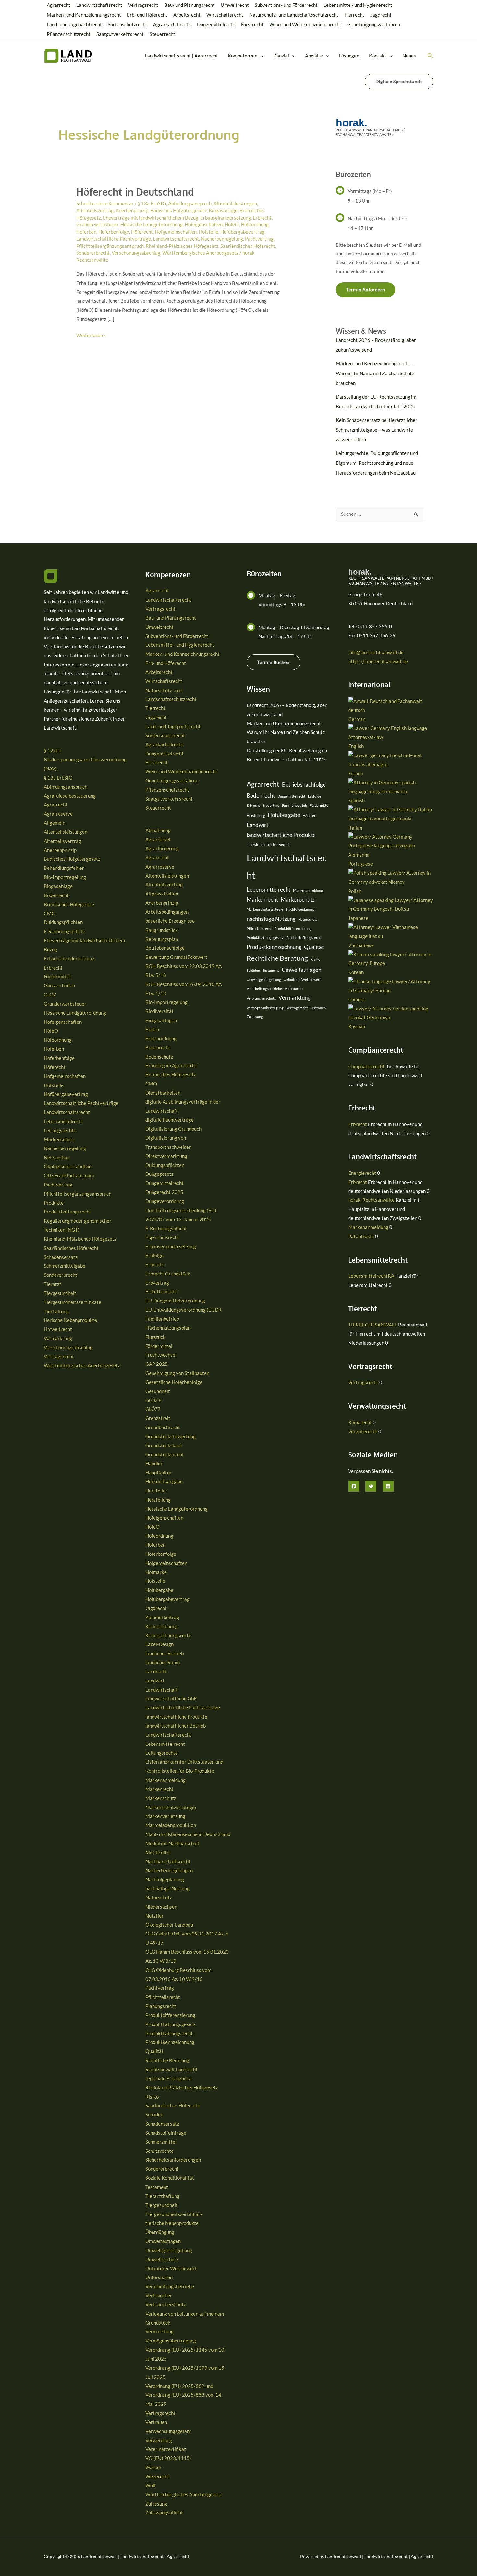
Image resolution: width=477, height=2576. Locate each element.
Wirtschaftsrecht (225, 15)
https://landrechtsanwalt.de (378, 661)
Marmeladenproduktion (171, 1825)
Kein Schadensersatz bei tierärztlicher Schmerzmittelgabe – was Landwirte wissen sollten (377, 430)
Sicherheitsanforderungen (173, 2160)
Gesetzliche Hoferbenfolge (174, 1382)
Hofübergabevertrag (242, 232)
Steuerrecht (162, 34)
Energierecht (362, 1173)
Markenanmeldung (165, 1780)
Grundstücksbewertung (171, 1436)
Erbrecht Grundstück (168, 1274)
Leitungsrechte (60, 1130)
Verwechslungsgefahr (168, 2431)
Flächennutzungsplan (168, 1328)
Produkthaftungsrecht (67, 1212)
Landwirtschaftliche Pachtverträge (114, 239)
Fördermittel (57, 976)
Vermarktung (58, 1338)
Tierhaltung (56, 1311)
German (357, 719)
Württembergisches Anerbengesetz (200, 253)
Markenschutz (59, 1139)
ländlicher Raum (163, 1662)
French (355, 773)
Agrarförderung (162, 848)
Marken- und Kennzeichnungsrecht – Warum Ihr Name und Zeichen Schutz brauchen (375, 373)
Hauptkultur (159, 1472)
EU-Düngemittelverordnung (175, 1301)
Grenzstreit (158, 1418)
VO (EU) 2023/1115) (168, 2458)
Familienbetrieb (162, 1319)
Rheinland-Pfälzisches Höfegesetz (182, 246)
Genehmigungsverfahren (374, 24)
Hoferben (86, 232)
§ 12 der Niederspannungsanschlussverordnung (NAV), (85, 759)
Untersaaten (159, 2277)
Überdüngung (160, 2232)
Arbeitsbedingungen (167, 912)
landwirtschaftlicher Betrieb (176, 1726)
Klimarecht (360, 1422)
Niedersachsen (161, 1907)
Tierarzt (53, 1284)
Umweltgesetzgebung (169, 2250)
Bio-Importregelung (65, 877)
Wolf (151, 2485)
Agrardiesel (158, 839)
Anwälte (314, 56)
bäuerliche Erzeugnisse (170, 921)
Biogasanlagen (161, 1020)
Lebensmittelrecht (64, 1121)
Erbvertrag (157, 1283)
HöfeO (232, 224)
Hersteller (156, 1491)
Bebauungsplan (162, 939)
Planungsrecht (161, 2006)
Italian (355, 828)
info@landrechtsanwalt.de (376, 652)
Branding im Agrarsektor (172, 1065)
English (356, 746)
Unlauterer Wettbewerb (171, 2268)
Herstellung (158, 1500)
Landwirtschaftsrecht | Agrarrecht (181, 56)
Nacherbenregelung (222, 239)
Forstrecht (252, 24)
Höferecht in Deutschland (135, 192)
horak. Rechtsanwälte (371, 1200)
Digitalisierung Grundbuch (173, 1129)
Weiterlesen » (91, 336)
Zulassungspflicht (164, 2512)
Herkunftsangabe (164, 1481)
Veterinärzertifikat (166, 2449)
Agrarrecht (59, 5)
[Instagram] (388, 1486)
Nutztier (154, 1916)
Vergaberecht (363, 1431)
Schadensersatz (61, 1257)
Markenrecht (159, 1789)
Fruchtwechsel (161, 1355)
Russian (357, 1026)
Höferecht (142, 232)
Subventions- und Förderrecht (286, 5)
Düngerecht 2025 (164, 1192)
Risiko (152, 2097)
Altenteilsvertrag (95, 210)
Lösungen (349, 56)
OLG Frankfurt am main (69, 1175)
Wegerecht (157, 2476)
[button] (260, 56)
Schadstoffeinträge (166, 2133)
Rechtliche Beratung (167, 2060)
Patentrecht (361, 1236)
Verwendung (159, 2440)
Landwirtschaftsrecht (99, 5)
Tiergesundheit (60, 1293)
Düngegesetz (159, 1174)
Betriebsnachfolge (165, 948)
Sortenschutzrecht (128, 24)
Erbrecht (262, 218)
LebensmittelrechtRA (371, 1276)
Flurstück (155, 1337)
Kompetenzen (243, 56)
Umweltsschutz (162, 2259)
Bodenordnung (161, 1038)
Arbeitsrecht (187, 15)
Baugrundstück (162, 930)
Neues (409, 56)
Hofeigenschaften (204, 224)
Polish (355, 891)
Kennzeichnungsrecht (168, 1635)
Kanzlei (281, 56)
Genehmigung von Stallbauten (177, 1373)
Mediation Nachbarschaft (173, 1843)
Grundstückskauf (164, 1445)
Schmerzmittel (161, 2142)
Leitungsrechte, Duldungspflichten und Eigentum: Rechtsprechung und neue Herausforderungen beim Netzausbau (377, 463)
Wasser (153, 2467)
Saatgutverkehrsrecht (120, 34)
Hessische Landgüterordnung (152, 224)
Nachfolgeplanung (165, 1879)
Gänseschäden (59, 985)
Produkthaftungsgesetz (171, 2024)
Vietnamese (361, 945)
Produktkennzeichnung (170, 2042)
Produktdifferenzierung (170, 2015)
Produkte (54, 1203)
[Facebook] (354, 1486)
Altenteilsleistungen (235, 203)
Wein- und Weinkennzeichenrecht (305, 24)
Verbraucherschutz (166, 2304)
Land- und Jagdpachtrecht (74, 24)
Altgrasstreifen (162, 894)
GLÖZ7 (153, 1409)
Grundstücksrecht (165, 1454)
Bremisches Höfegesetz (69, 904)
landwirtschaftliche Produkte (176, 1717)
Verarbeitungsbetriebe (170, 2286)
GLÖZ (50, 995)
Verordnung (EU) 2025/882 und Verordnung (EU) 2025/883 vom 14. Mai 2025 (184, 2395)
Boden (152, 1029)
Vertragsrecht (143, 5)
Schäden (154, 2114)
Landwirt (155, 1681)
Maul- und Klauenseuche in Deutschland (188, 1834)
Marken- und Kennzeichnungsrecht (84, 15)
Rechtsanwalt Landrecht (171, 2069)
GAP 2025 (157, 1364)
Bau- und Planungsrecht (190, 5)
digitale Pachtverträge (170, 1120)
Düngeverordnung (165, 1201)
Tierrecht (354, 15)
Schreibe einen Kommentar (105, 203)
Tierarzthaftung (162, 2196)
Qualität (154, 2051)
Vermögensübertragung (171, 2341)
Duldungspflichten (63, 922)
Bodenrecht (56, 895)
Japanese (358, 918)
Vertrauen (156, 2422)
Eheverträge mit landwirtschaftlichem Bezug (151, 218)
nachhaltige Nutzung (167, 1888)
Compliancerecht (366, 1066)
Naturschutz (159, 1897)
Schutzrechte (159, 2151)
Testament (157, 2187)
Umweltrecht (235, 5)
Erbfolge (154, 1255)
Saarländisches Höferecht (248, 246)
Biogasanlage (223, 210)
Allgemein (55, 823)
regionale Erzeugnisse (169, 2078)
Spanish (356, 800)
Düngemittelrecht (216, 24)
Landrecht (156, 1671)
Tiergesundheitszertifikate (73, 1302)
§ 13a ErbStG (152, 203)
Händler (154, 1463)
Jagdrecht (381, 15)
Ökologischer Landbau (68, 1166)
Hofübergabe (159, 1590)
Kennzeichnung (162, 1626)
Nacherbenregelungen (169, 1870)
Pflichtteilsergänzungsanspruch (110, 246)
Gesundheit (158, 1391)
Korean (356, 972)
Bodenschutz (159, 1057)
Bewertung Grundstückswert (176, 957)
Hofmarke (156, 1572)
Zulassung (156, 2504)
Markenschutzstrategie (171, 1807)
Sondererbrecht (93, 253)
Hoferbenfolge (114, 232)
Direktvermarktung (166, 1156)
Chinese (357, 999)
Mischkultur (158, 1852)
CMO (50, 913)
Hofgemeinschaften (176, 232)
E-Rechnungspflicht (65, 931)
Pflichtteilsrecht (163, 1997)
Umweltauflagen (163, 2241)
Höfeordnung (255, 224)
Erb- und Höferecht (147, 15)
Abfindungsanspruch (190, 203)
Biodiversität (159, 1011)
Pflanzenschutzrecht (69, 34)
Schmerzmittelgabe (65, 1266)
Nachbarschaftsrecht (168, 1861)
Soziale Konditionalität (170, 2178)
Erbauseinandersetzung (226, 218)
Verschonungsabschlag (136, 253)
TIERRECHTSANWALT (373, 1325)
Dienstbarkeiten (163, 1093)
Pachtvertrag (259, 239)
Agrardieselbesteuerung (70, 796)
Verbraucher (159, 2295)
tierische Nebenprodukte (70, 1320)
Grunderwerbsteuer (97, 224)
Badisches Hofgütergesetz (178, 210)
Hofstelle (208, 232)
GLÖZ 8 (153, 1400)
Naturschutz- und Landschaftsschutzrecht (294, 15)
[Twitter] (371, 1486)
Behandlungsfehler (64, 868)
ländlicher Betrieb (165, 1653)
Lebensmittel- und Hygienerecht (358, 5)
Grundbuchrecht (163, 1427)
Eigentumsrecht (162, 1237)
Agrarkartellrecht (172, 24)
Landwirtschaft (162, 1690)
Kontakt (378, 56)
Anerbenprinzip (132, 210)
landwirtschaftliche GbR (171, 1698)
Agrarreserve (58, 814)
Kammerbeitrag (162, 1617)
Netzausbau (57, 1157)
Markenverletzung (165, 1816)
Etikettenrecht (161, 1291)
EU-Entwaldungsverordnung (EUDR (183, 1310)
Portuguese (361, 864)
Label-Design (159, 1644)
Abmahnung (158, 830)
